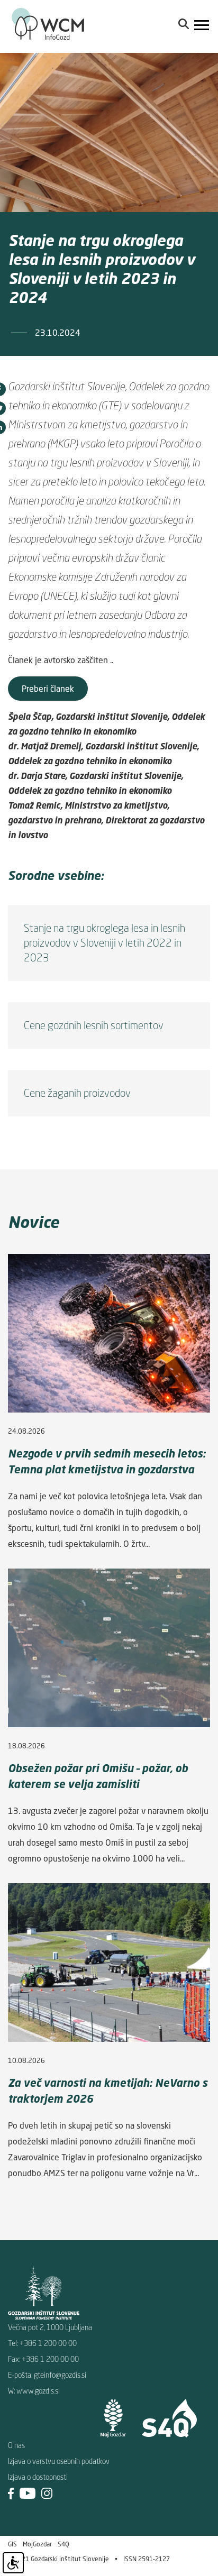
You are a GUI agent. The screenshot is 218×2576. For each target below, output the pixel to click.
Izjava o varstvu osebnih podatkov (59, 2461)
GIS (12, 2544)
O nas (16, 2445)
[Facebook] (11, 2493)
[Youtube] (28, 2493)
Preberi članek (48, 689)
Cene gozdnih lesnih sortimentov (94, 1025)
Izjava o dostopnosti (38, 2477)
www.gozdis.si (38, 2391)
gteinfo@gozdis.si (60, 2375)
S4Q (63, 2544)
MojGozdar (37, 2544)
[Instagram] (47, 2493)
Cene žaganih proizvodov (77, 1093)
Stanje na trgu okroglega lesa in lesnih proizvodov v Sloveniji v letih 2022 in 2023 (105, 943)
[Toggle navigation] (202, 26)
